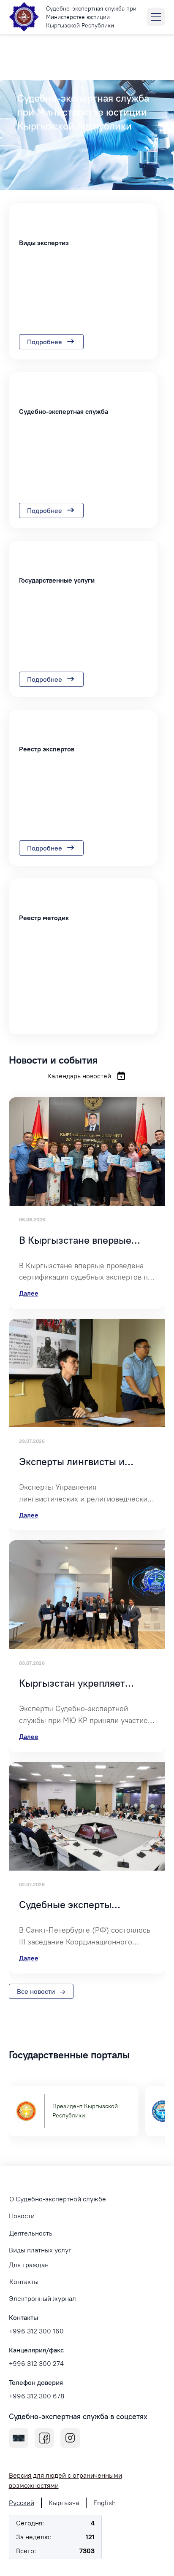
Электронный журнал (42, 2298)
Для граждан (29, 2265)
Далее (29, 1293)
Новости (22, 2216)
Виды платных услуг (40, 2250)
